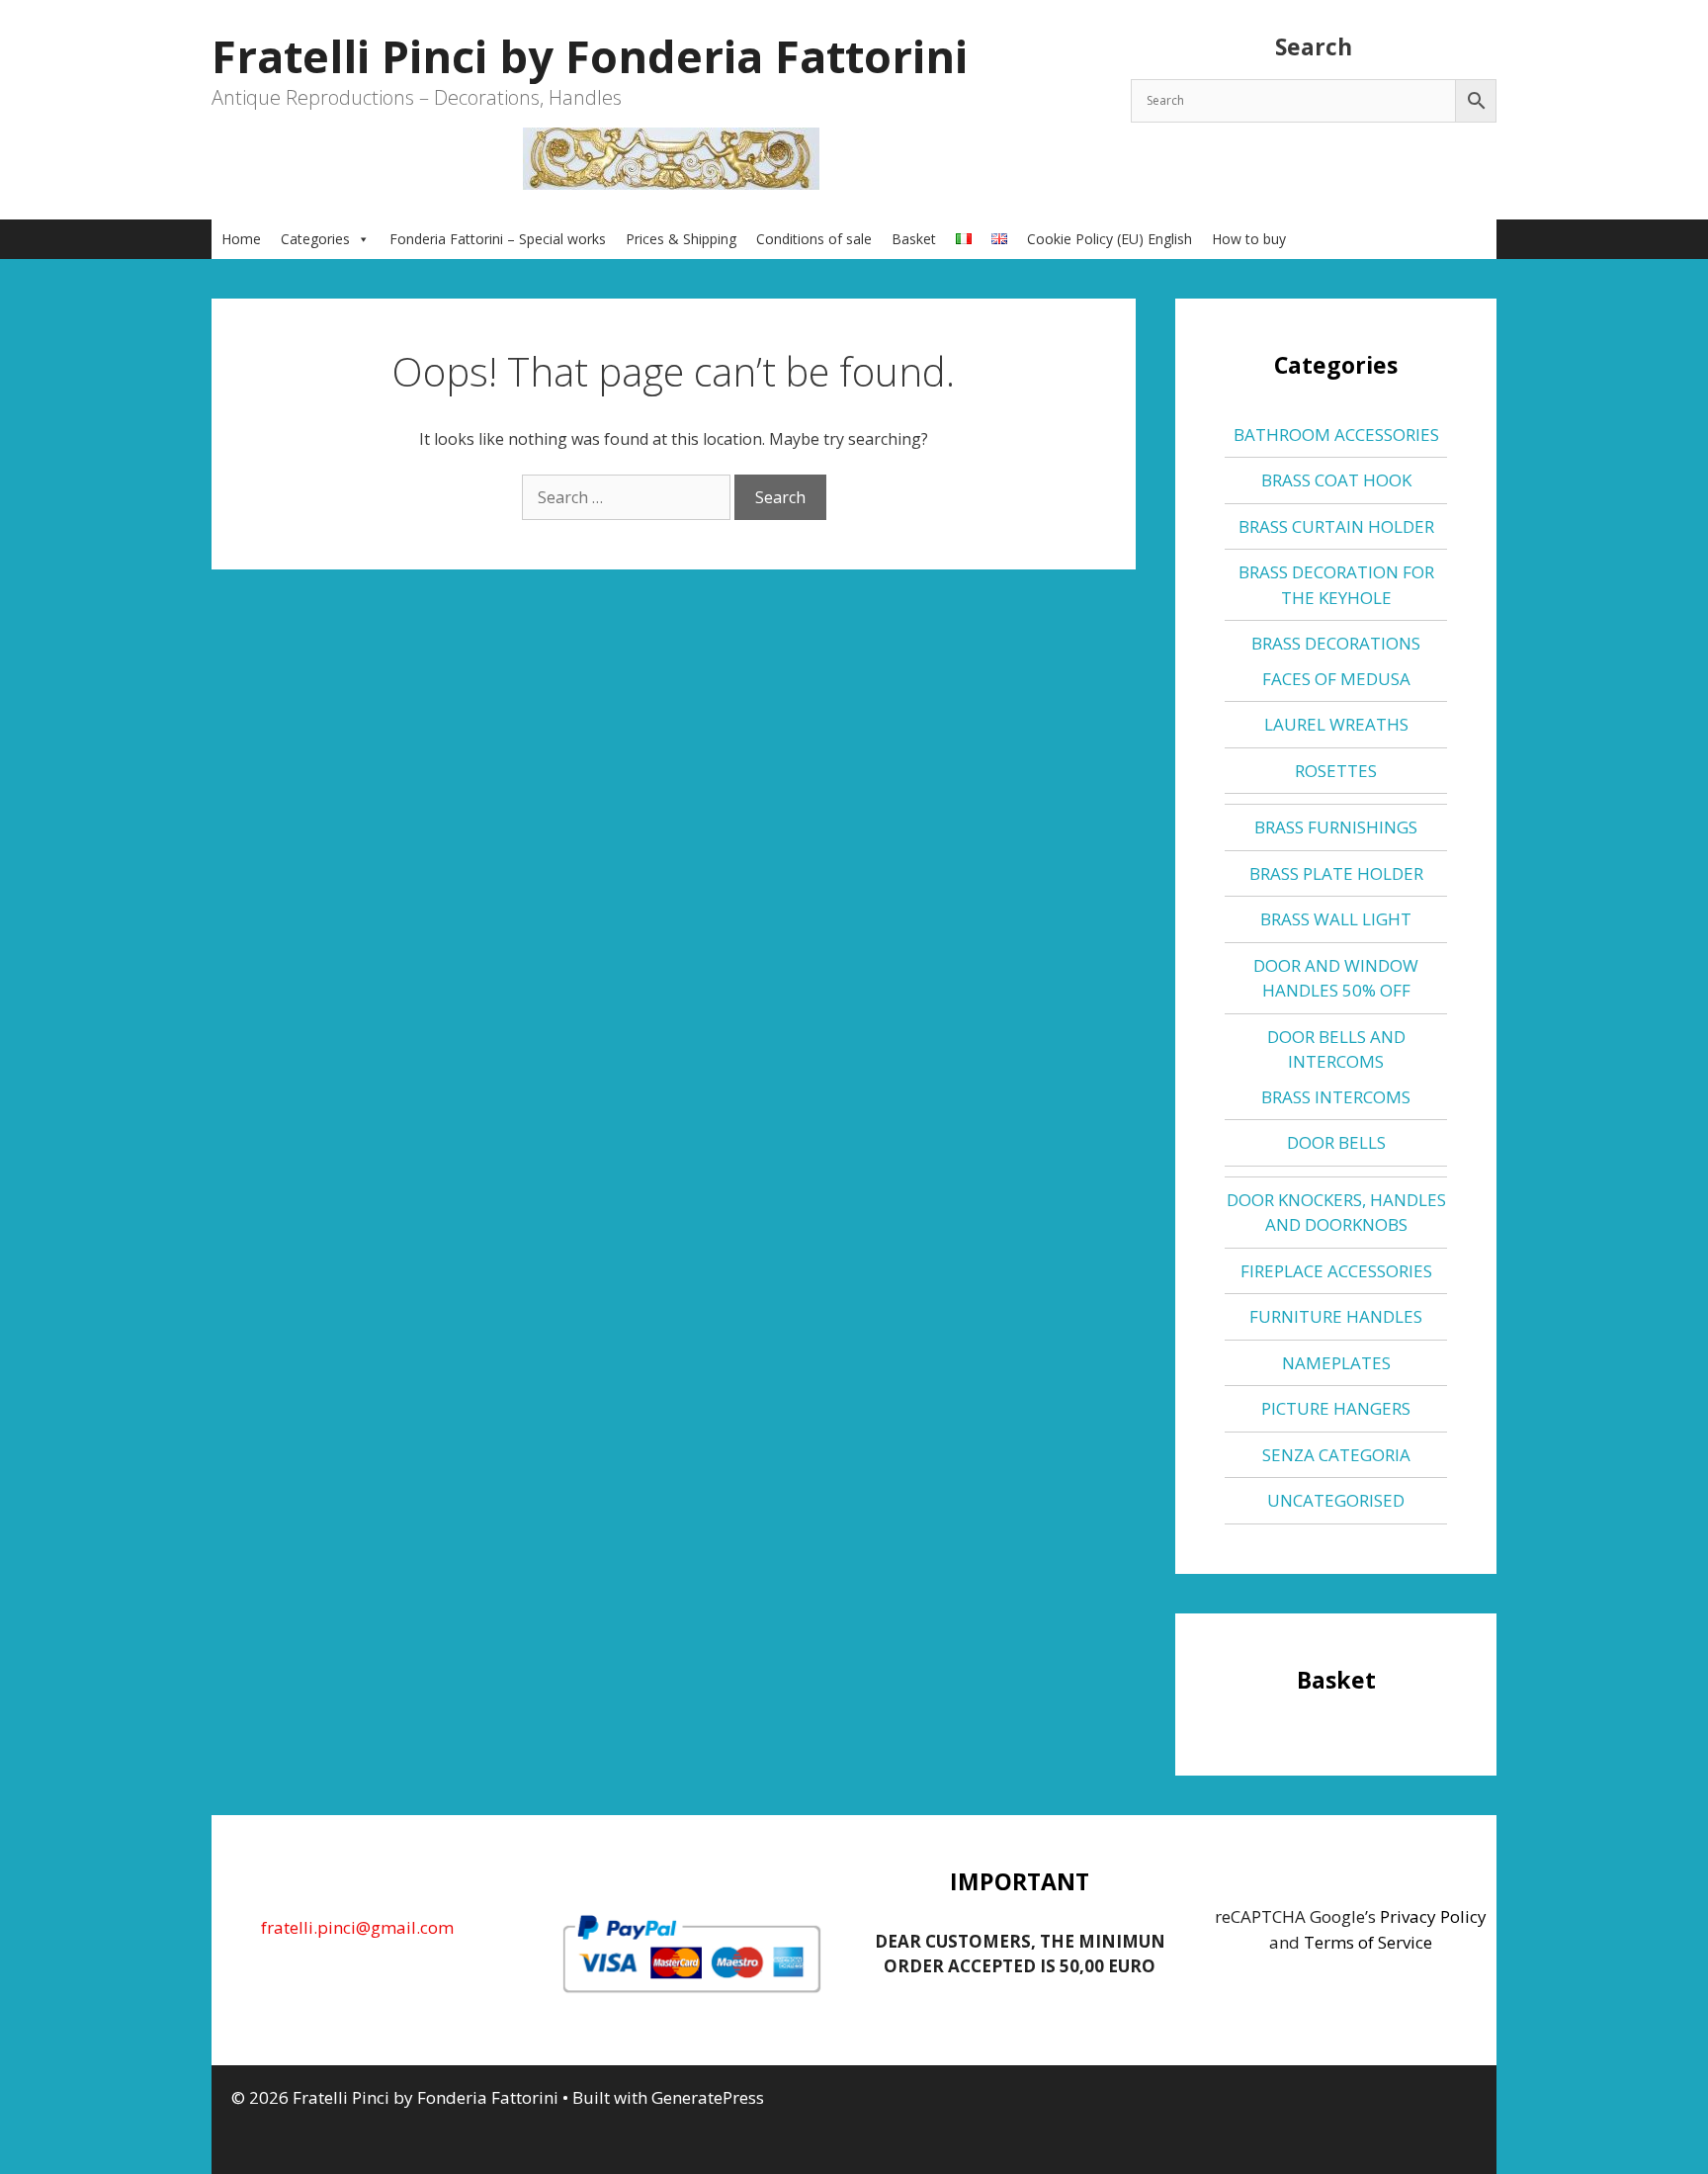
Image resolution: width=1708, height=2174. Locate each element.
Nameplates (1336, 1363)
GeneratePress (708, 2097)
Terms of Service (1368, 1942)
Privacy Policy (1433, 1916)
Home (241, 239)
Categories (315, 239)
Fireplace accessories (1336, 1271)
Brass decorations (1336, 643)
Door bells (1336, 1142)
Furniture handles (1336, 1316)
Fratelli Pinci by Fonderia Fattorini (590, 56)
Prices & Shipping (681, 239)
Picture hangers (1336, 1408)
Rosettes (1336, 771)
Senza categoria (1336, 1455)
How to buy (1249, 239)
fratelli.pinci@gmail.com (357, 1927)
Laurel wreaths (1336, 724)
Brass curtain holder (1336, 526)
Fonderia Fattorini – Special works (498, 239)
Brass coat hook (1336, 480)
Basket (914, 239)
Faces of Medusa (1336, 679)
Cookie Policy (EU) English (1110, 239)
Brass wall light (1336, 919)
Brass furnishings (1336, 827)
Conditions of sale (814, 239)
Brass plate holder (1336, 873)
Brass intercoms (1336, 1097)
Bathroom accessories (1336, 435)
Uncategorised (1336, 1500)
